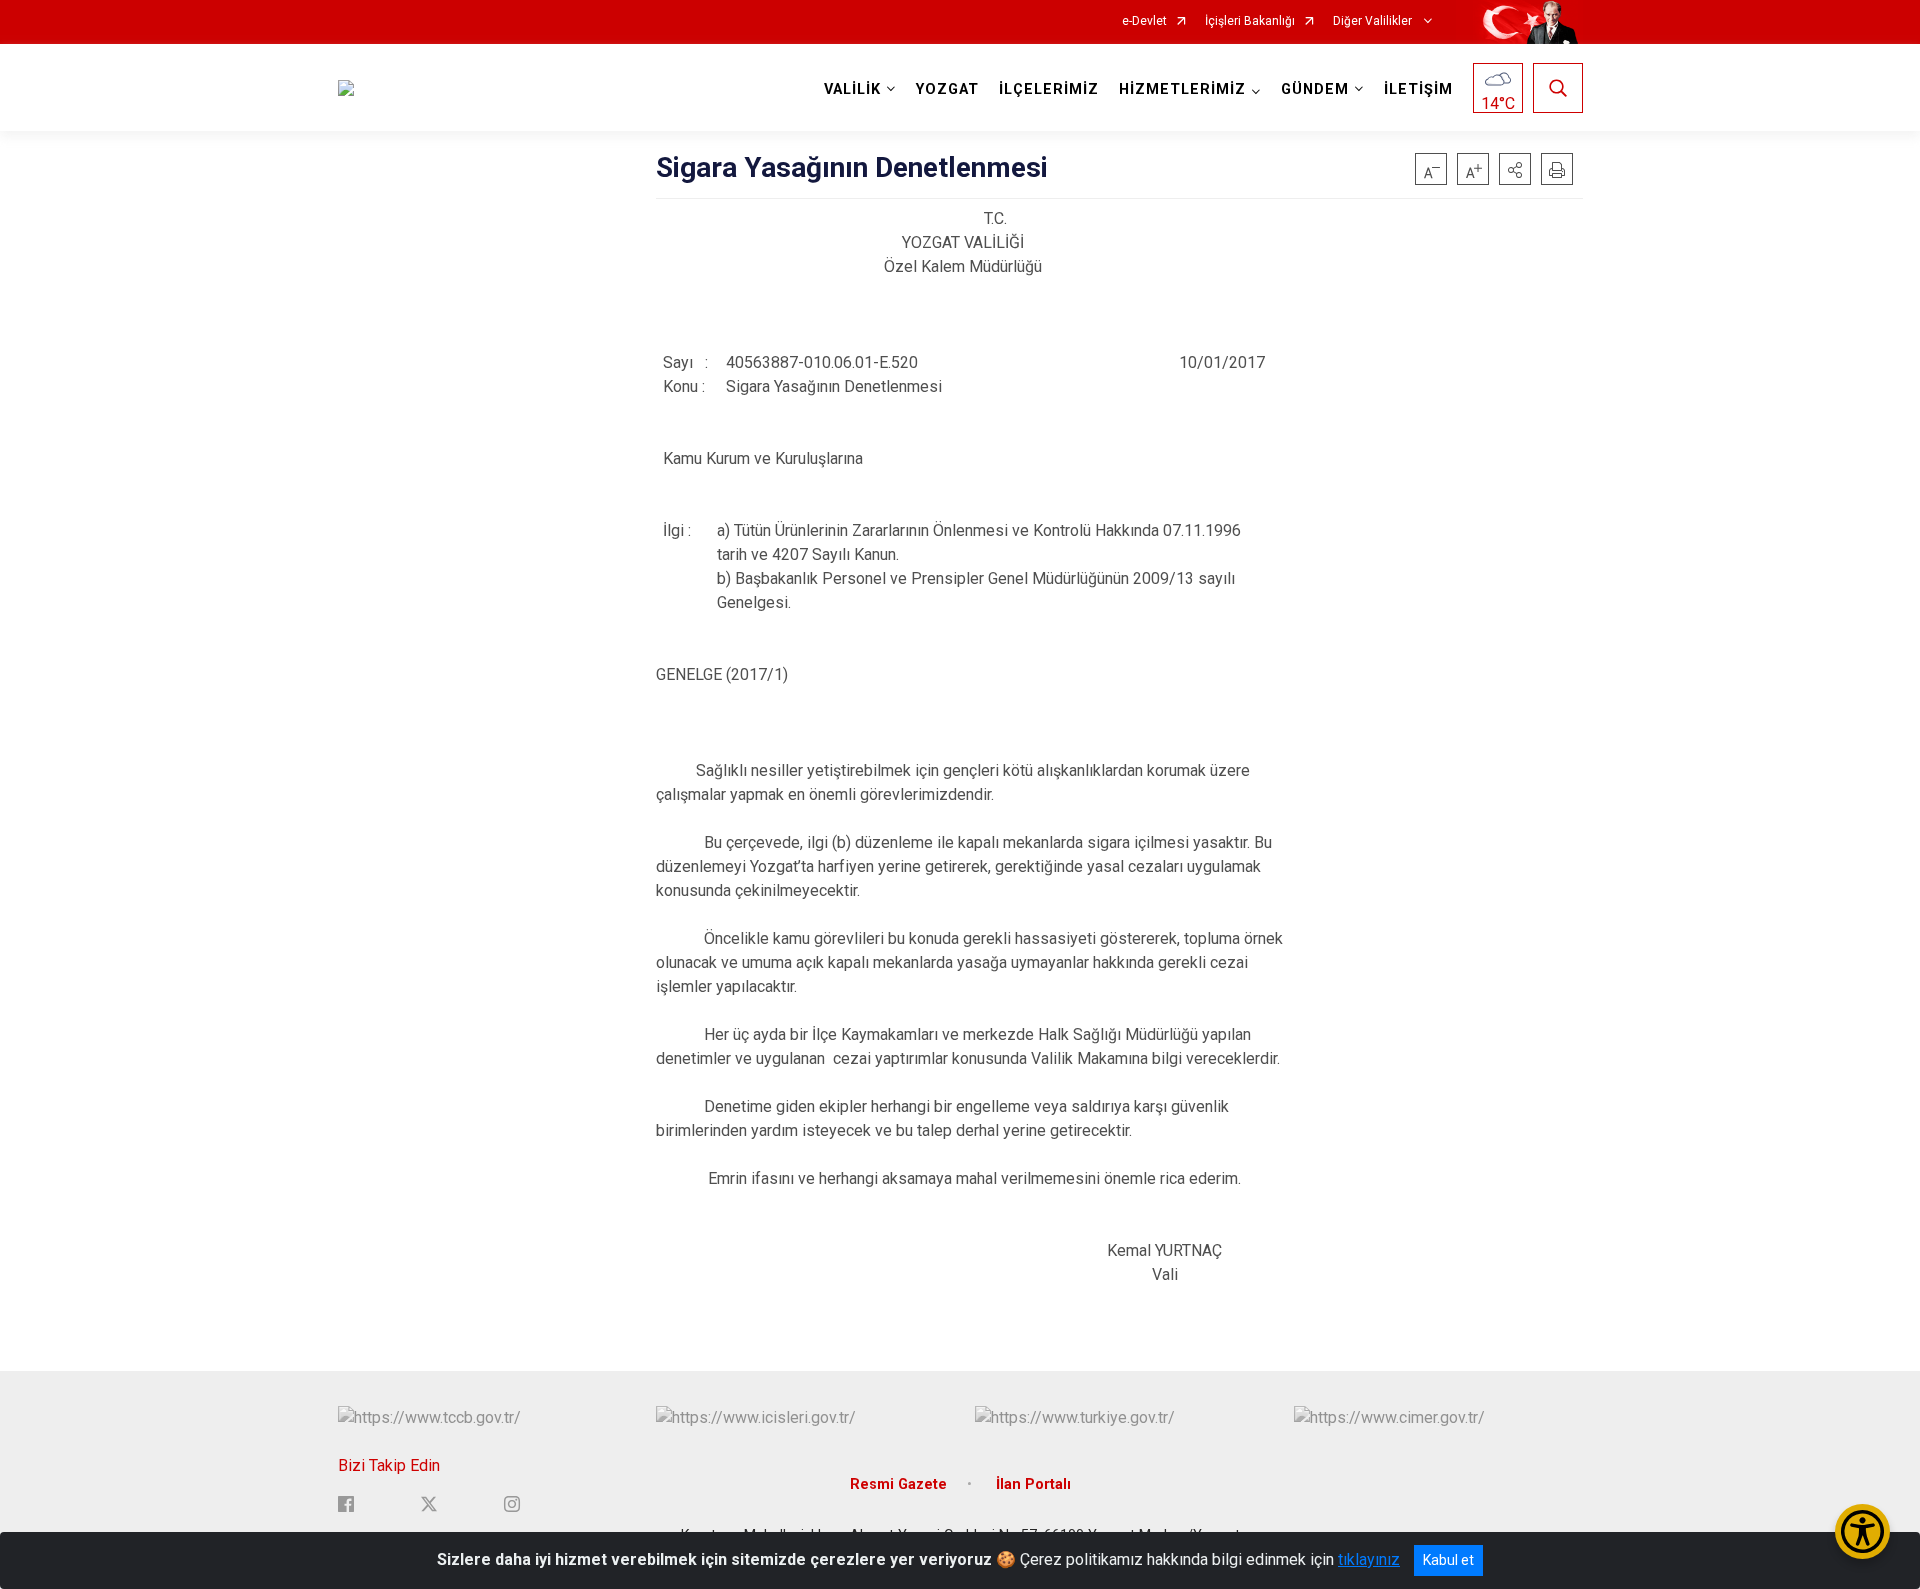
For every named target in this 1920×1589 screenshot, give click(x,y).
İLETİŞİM (1418, 89)
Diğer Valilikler (1374, 21)
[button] (1515, 169)
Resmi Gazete (898, 1484)
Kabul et (1448, 1560)
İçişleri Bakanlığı (1250, 21)
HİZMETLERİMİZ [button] (1182, 89)
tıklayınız (1369, 1559)
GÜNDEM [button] (1315, 89)
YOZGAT (947, 89)
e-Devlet (1144, 21)
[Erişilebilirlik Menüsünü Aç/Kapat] (1862, 1531)
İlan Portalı (1033, 1484)
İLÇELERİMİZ (1049, 89)
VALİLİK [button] (852, 89)
